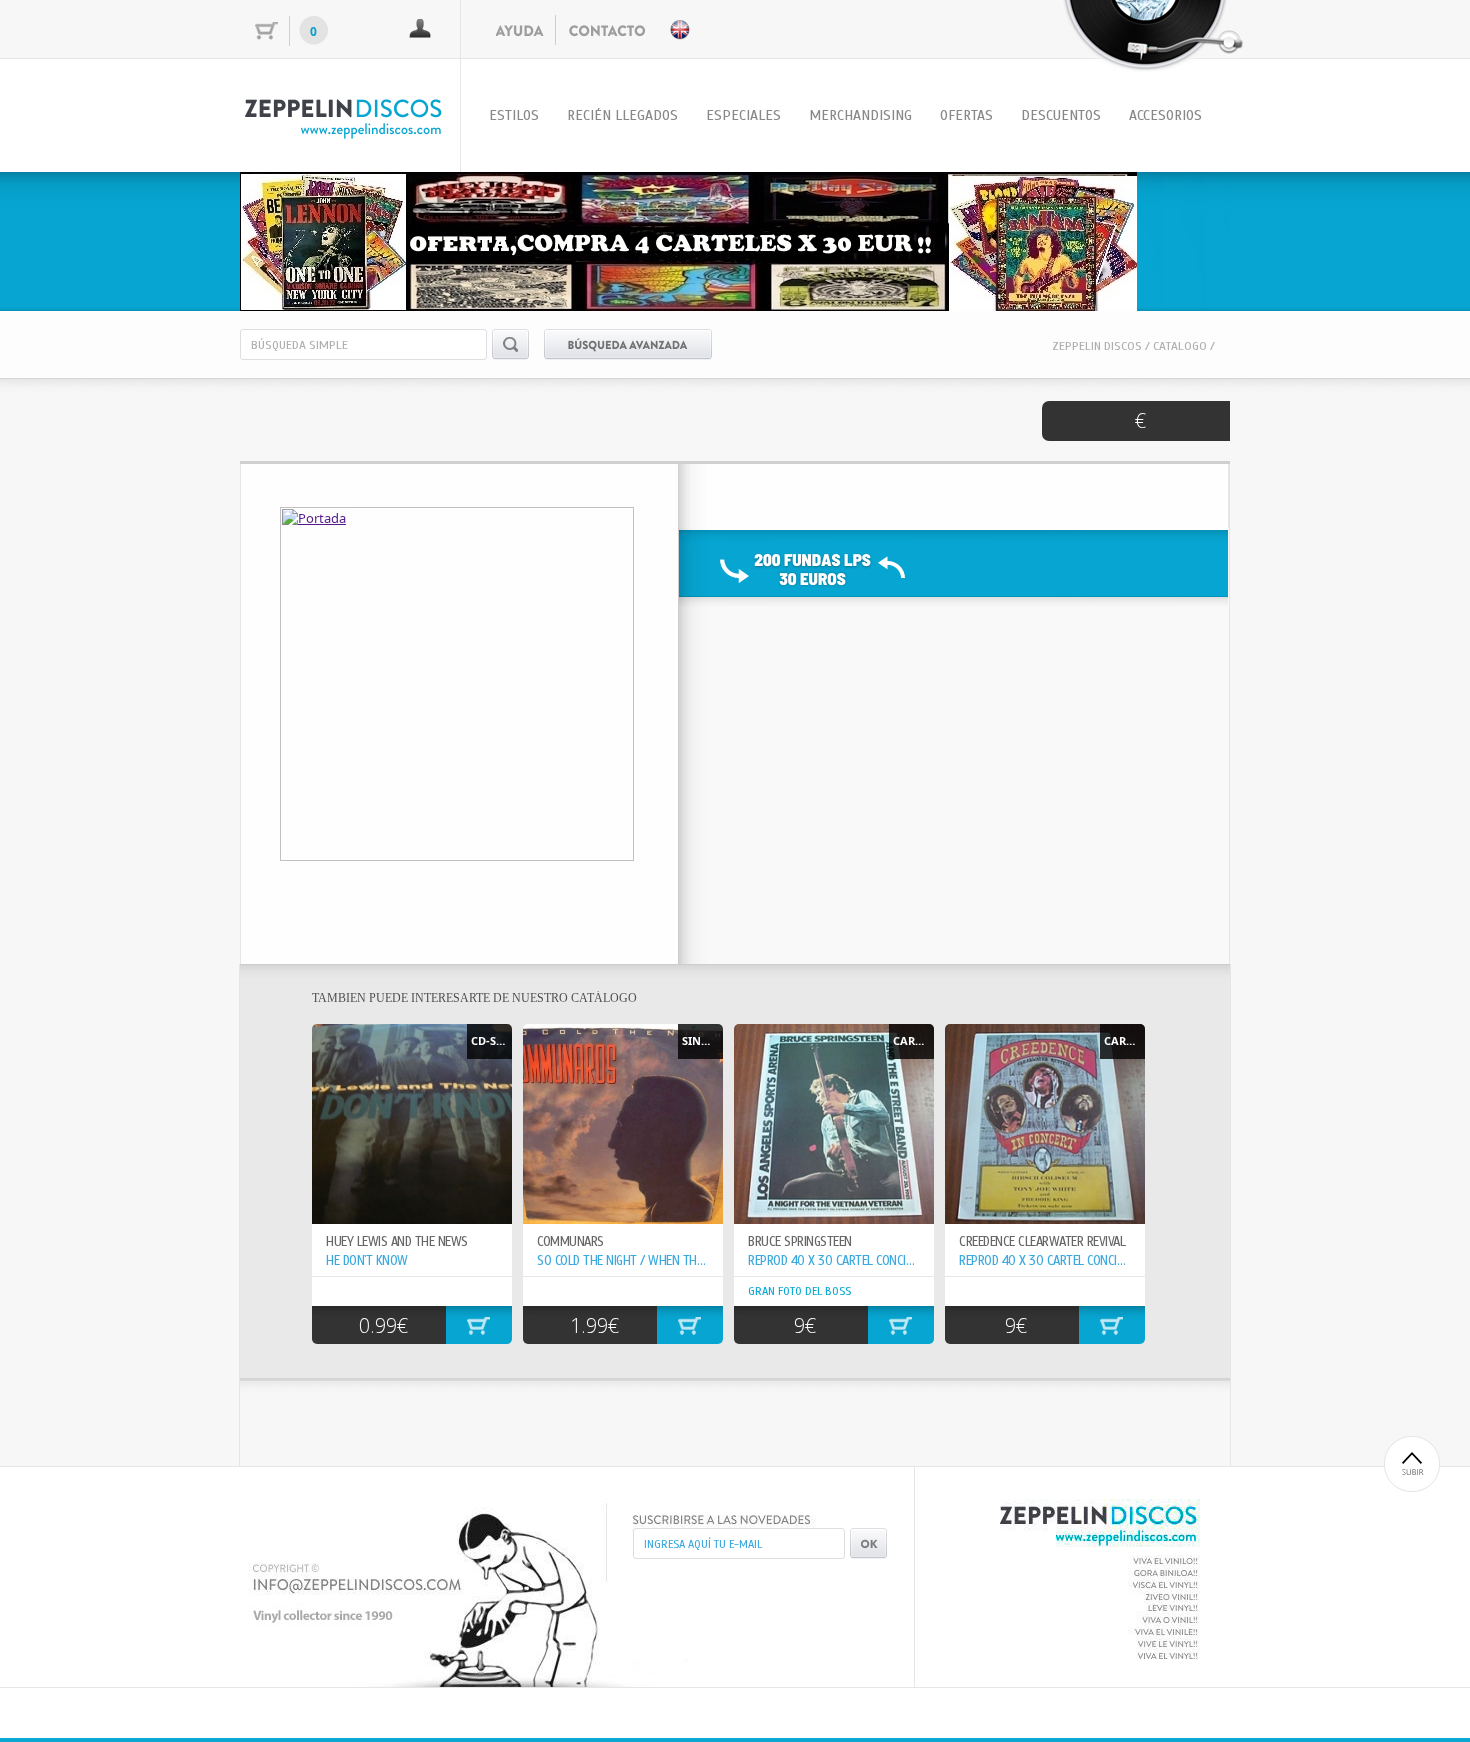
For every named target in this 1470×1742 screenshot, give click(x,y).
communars (570, 1242)
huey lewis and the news (397, 1242)
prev (296, 238)
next (1174, 238)
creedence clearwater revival (1042, 1242)
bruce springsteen (800, 1242)
